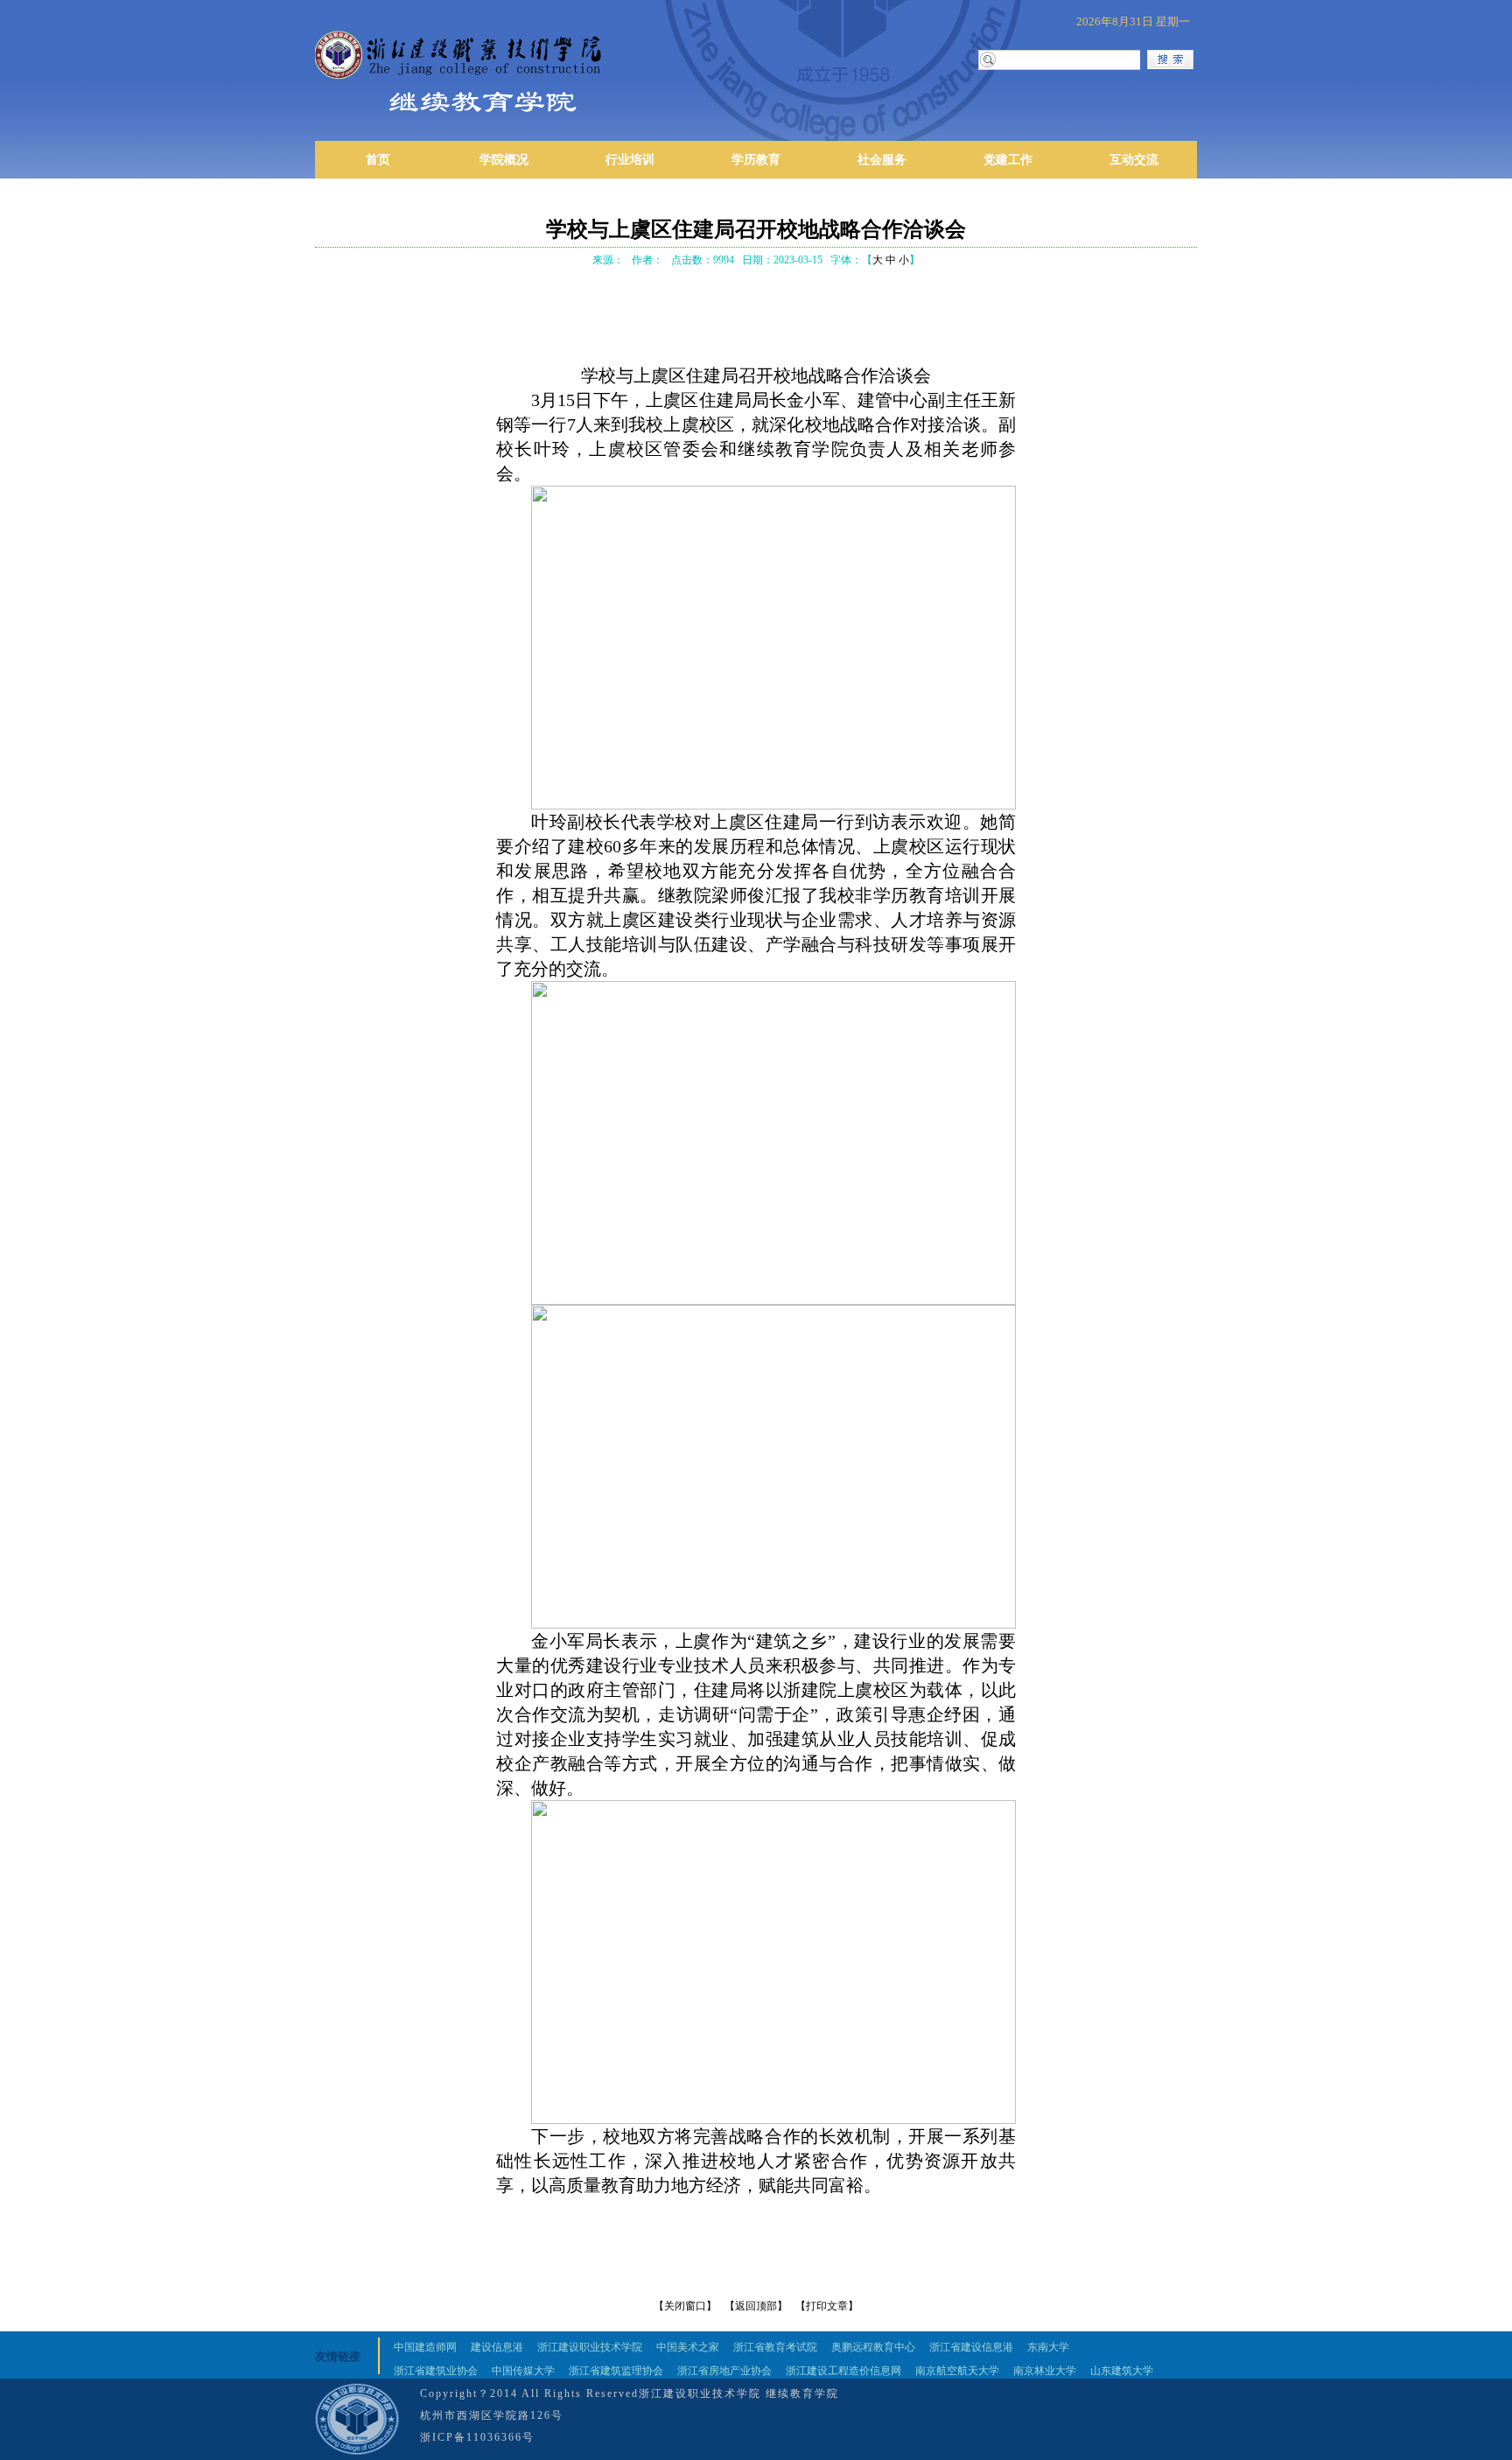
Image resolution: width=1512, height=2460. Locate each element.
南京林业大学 (1045, 2371)
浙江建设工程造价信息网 (843, 2371)
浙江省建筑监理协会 (616, 2371)
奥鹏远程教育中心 (873, 2347)
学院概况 (504, 160)
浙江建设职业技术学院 (590, 2347)
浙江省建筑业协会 (436, 2371)
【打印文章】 (827, 2306)
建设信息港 (497, 2347)
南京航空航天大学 (957, 2371)
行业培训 (630, 160)
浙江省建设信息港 (971, 2347)
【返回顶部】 (756, 2306)
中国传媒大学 (523, 2371)
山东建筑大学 (1122, 2371)
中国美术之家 (688, 2347)
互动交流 (1134, 160)
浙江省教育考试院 (775, 2347)
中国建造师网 (425, 2347)
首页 (378, 160)
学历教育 (756, 160)
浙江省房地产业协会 (724, 2371)
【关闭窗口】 (685, 2306)
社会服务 (882, 160)
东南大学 (1048, 2347)
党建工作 (1008, 160)
